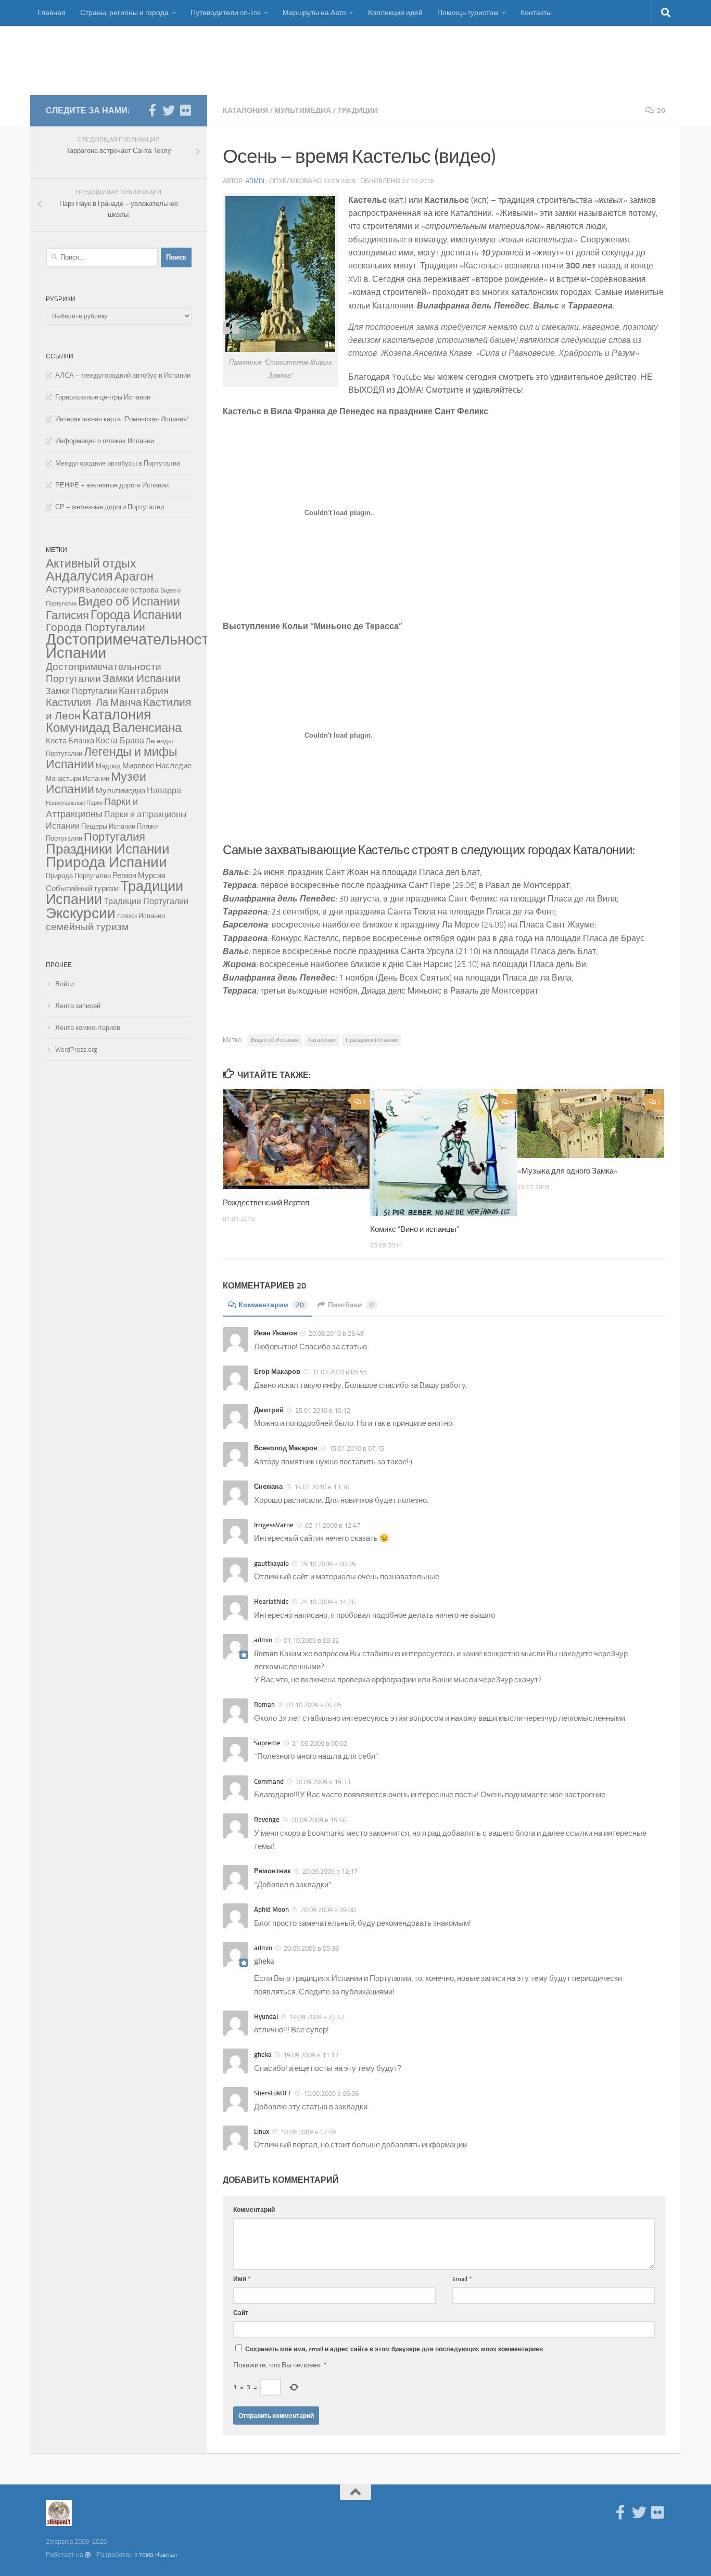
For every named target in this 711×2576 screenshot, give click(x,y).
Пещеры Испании (108, 826)
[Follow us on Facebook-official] (152, 110)
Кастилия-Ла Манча (94, 702)
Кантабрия (144, 691)
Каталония (245, 111)
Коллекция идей (395, 13)
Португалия (115, 837)
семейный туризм (87, 927)
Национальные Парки (74, 803)
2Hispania (86, 60)
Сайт (241, 2313)
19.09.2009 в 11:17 (310, 2055)
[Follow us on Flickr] (185, 110)
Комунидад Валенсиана (114, 728)
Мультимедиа (303, 111)
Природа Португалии (78, 876)
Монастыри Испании (78, 778)
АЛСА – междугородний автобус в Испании (123, 375)
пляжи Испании (141, 916)
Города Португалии (96, 627)
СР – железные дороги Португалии (110, 507)
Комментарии (271, 1305)
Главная (52, 13)
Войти (65, 984)
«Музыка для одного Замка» (568, 1171)
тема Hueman (158, 2555)
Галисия (67, 615)
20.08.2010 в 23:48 (335, 1334)
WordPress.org (76, 1049)
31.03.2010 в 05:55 (339, 1372)
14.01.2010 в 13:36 (321, 1487)
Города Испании (136, 615)
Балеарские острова (122, 590)
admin (255, 181)
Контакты (536, 13)
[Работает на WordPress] (88, 2555)
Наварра (164, 790)
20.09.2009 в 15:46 (318, 1820)
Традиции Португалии (146, 901)
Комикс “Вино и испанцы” (415, 1229)
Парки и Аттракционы (92, 808)
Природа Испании (106, 862)
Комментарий (254, 2210)
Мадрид (108, 766)
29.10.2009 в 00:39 (327, 1564)
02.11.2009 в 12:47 (332, 1525)
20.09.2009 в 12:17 (329, 1871)
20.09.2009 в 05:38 (310, 1948)
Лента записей (78, 1006)
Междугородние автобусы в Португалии (118, 463)
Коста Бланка (70, 741)
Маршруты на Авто (314, 13)
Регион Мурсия (139, 875)
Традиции (358, 111)
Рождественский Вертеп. (267, 1203)
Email (462, 2279)
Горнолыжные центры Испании (103, 397)
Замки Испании (142, 678)
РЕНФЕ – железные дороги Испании (112, 485)
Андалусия (79, 576)
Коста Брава (120, 740)
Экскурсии (81, 913)
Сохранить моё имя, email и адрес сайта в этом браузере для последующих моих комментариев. (395, 2349)
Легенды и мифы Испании (112, 758)
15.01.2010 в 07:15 (356, 1448)
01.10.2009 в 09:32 (310, 1640)
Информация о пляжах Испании (105, 441)
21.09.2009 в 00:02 (319, 1743)
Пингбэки (351, 1305)
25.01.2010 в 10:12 (322, 1411)
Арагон (134, 577)
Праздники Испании (372, 1040)
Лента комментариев (88, 1028)
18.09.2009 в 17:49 (307, 2132)
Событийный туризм (82, 888)
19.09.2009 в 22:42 (316, 2017)
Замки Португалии (81, 691)
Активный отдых (91, 564)
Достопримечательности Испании (131, 646)
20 (661, 111)
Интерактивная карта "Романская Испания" (122, 419)
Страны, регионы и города (124, 13)
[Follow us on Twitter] (169, 110)
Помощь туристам (468, 13)
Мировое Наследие (157, 766)
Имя (242, 2279)
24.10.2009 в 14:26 (327, 1602)
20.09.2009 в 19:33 (322, 1782)
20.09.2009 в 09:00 (327, 1910)
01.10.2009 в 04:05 (313, 1705)
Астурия (65, 589)
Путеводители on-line (226, 13)
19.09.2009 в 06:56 (330, 2094)
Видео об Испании (275, 1040)
